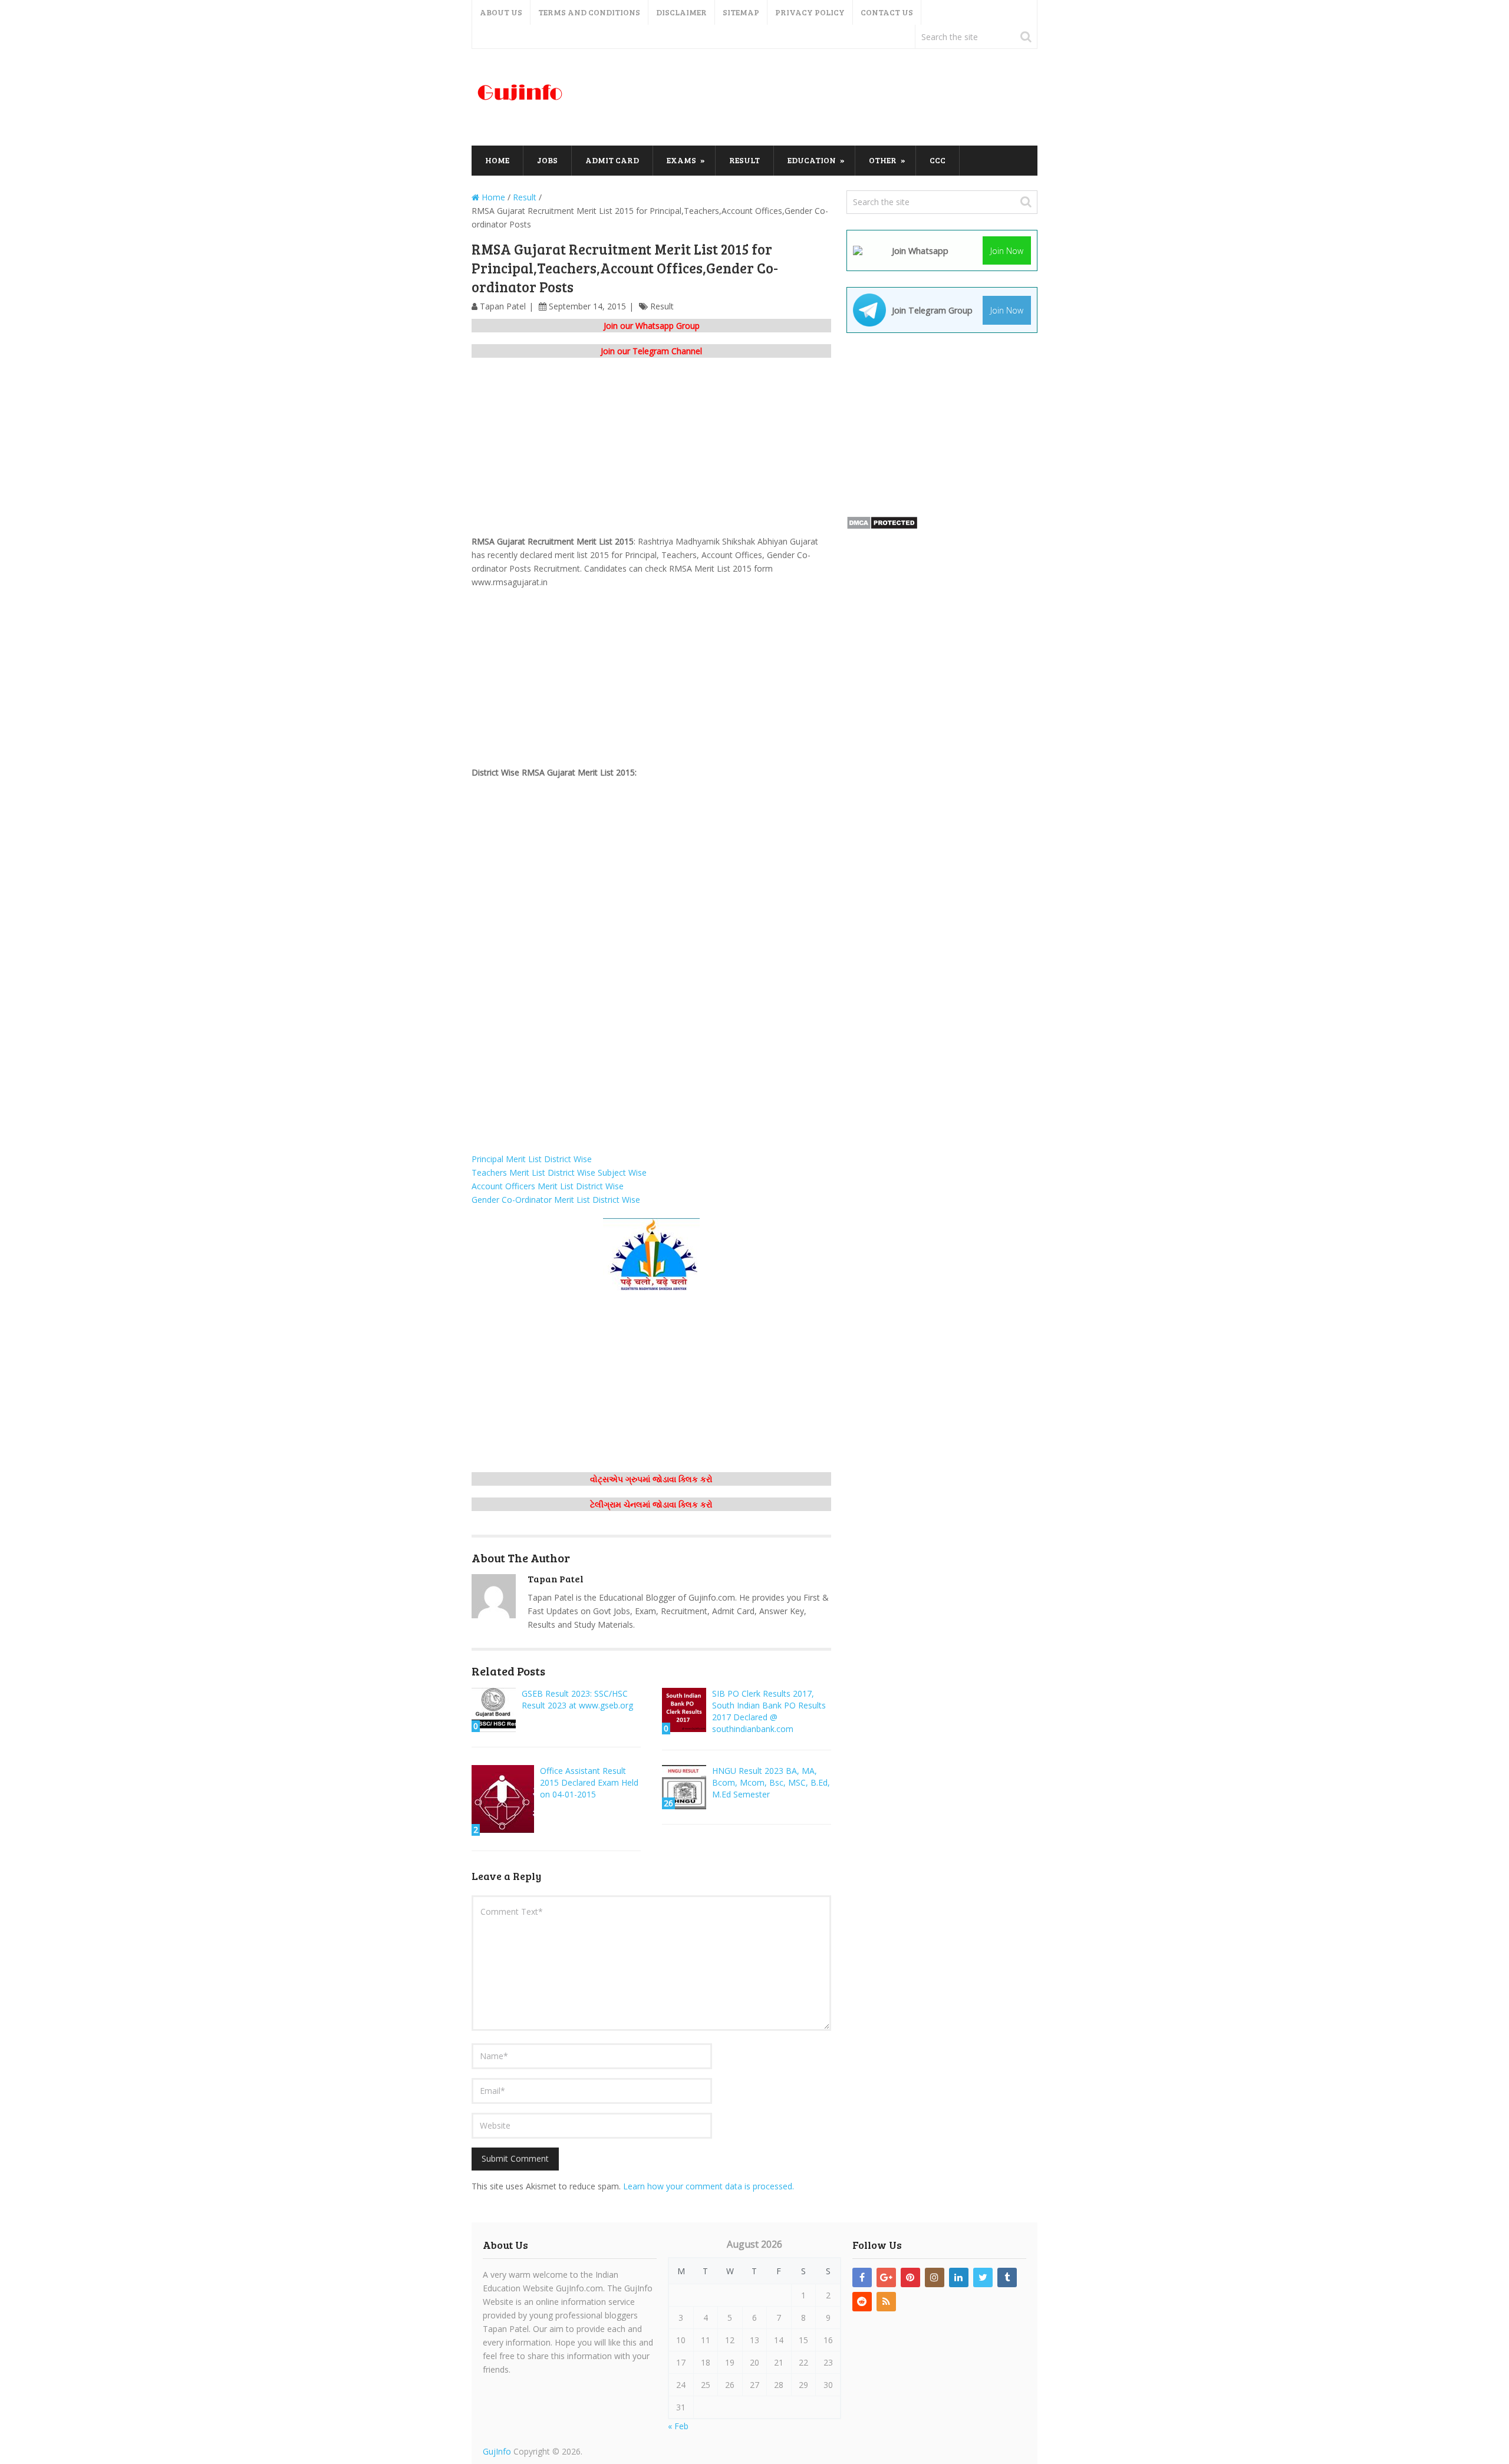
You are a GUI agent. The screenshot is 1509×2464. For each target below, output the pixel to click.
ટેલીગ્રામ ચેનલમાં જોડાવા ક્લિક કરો (651, 1504)
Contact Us (887, 12)
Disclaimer (681, 12)
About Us (501, 12)
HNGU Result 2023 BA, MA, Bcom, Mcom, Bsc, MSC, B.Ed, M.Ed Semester (771, 1782)
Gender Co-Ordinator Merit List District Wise (558, 1200)
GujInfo (497, 2451)
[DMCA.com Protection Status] (882, 527)
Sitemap (741, 12)
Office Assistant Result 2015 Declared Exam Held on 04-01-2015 (589, 1782)
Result (744, 160)
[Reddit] (862, 2302)
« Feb (678, 2426)
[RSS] (886, 2302)
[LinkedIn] (959, 2277)
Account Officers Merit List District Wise (550, 1186)
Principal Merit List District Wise (533, 1159)
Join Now (1007, 251)
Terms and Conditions (589, 12)
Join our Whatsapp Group (652, 326)
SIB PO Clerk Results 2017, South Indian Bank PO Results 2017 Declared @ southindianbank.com (769, 1711)
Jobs (547, 160)
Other (883, 160)
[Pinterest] (910, 2277)
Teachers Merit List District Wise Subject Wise (560, 1172)
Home (497, 160)
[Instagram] (935, 2277)
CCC (938, 160)
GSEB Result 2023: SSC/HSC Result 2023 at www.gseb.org (577, 1699)
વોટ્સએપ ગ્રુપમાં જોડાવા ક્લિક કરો (651, 1479)
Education (812, 160)
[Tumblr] (1007, 2277)
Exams (681, 160)
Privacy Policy (810, 12)
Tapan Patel (503, 306)
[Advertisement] (823, 98)
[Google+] (886, 2277)
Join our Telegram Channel (651, 351)
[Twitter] (983, 2277)
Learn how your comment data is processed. (709, 2186)
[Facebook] (862, 2277)
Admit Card (612, 160)
